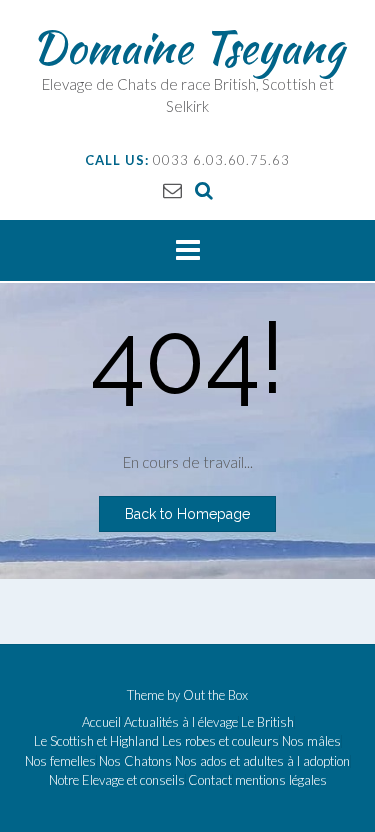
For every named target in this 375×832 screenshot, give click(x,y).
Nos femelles (60, 761)
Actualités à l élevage (181, 722)
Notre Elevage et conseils (117, 780)
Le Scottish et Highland (96, 741)
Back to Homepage (187, 514)
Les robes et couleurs (220, 741)
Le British (267, 722)
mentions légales (281, 780)
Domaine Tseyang (188, 47)
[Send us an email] (172, 189)
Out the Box (215, 695)
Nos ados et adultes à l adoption (262, 761)
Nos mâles (311, 741)
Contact (210, 780)
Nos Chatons (135, 761)
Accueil (101, 722)
